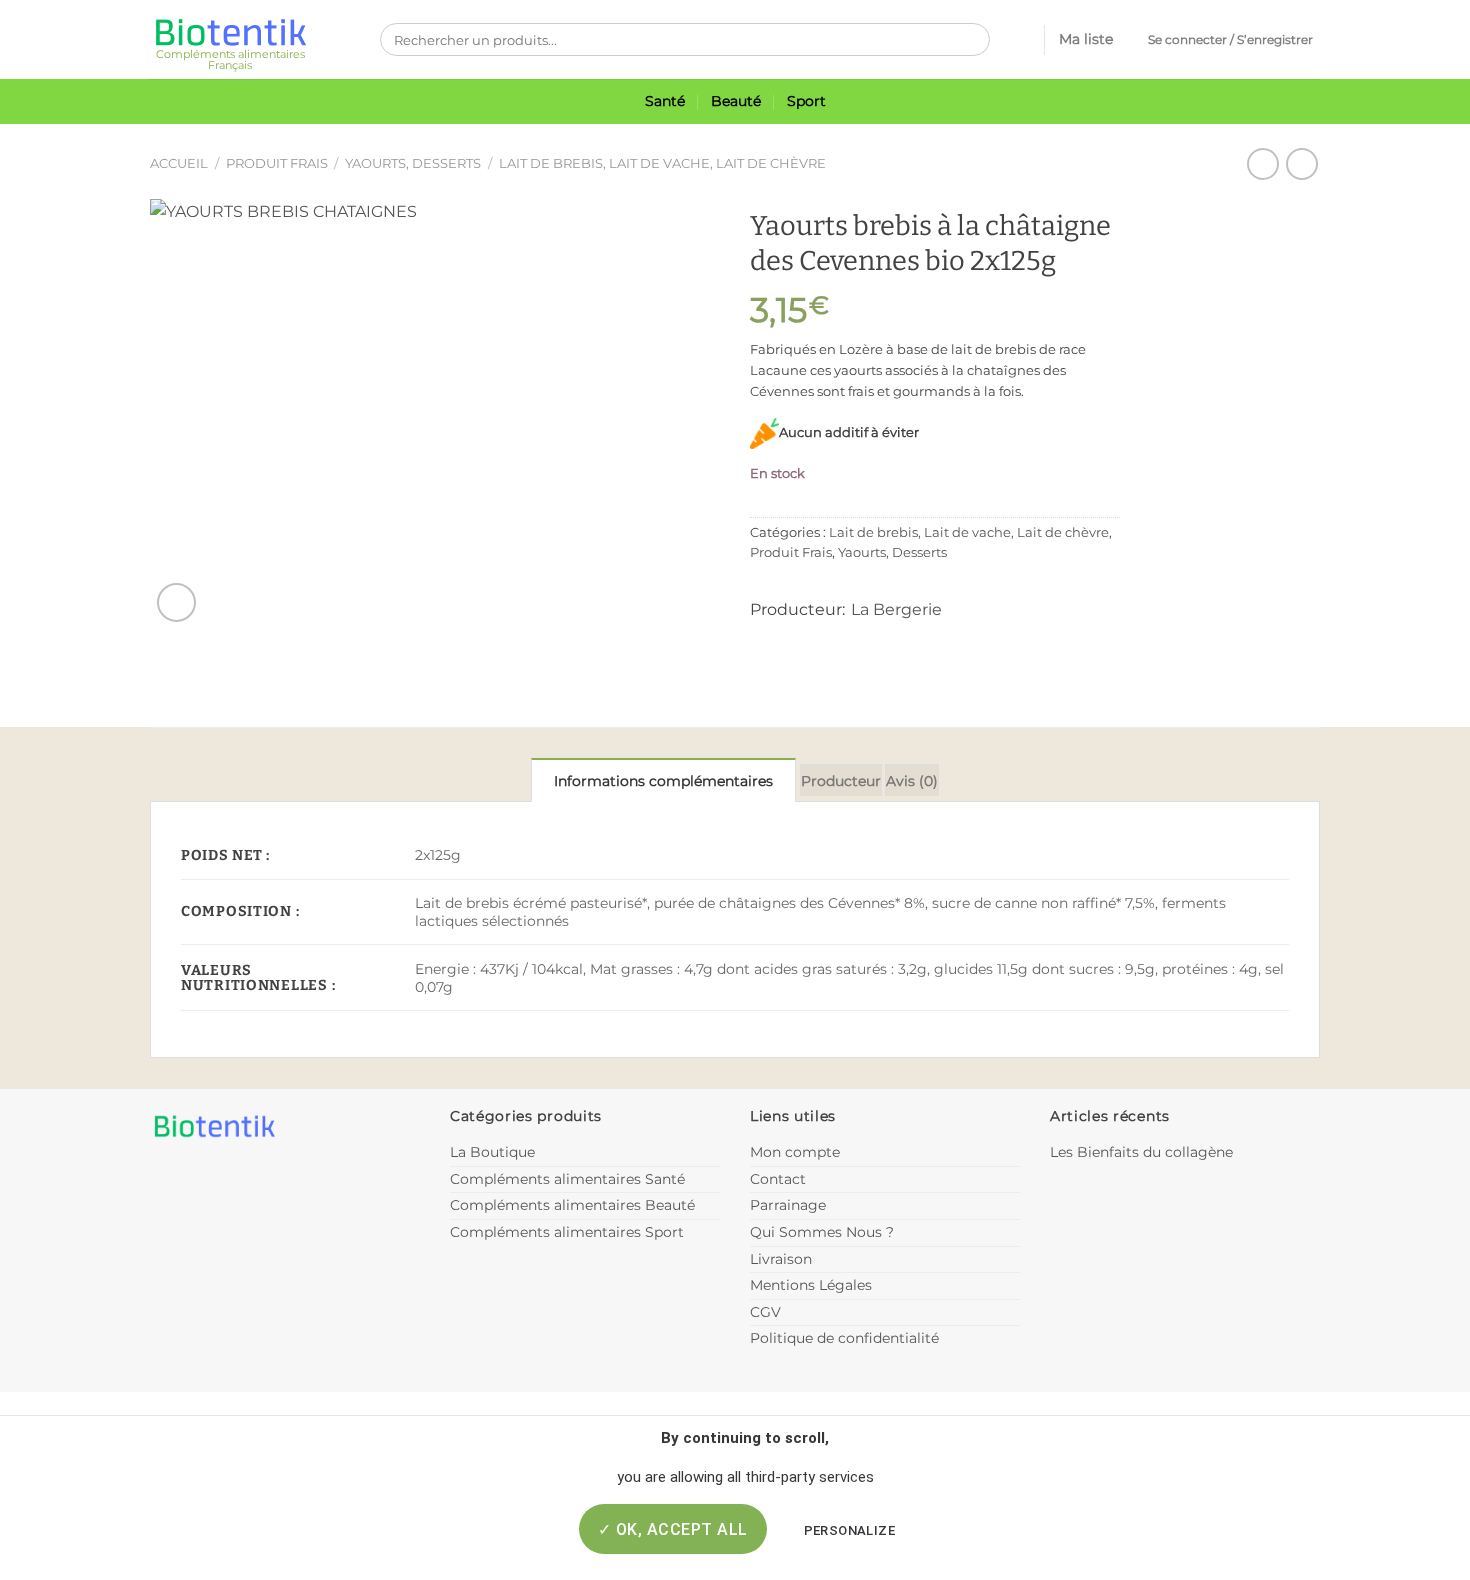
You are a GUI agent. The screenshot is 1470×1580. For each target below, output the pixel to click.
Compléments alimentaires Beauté (572, 1205)
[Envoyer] (970, 40)
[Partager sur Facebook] (765, 639)
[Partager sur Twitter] (797, 639)
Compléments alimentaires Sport (567, 1232)
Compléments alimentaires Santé (567, 1179)
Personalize (849, 1530)
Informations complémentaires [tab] (663, 781)
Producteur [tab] (841, 781)
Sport (806, 101)
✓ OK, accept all (673, 1529)
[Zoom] (176, 602)
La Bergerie (896, 609)
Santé (665, 101)
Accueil (179, 163)
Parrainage (788, 1205)
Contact (778, 1179)
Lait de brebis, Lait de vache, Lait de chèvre (662, 163)
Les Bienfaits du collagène (1141, 1152)
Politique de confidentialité (844, 1338)
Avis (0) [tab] (912, 781)
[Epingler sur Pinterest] (829, 639)
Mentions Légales (811, 1285)
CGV (765, 1312)
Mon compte (795, 1152)
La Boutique (492, 1152)
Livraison (781, 1259)
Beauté (736, 101)
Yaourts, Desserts (413, 163)
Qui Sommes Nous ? (822, 1232)
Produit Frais (277, 163)
